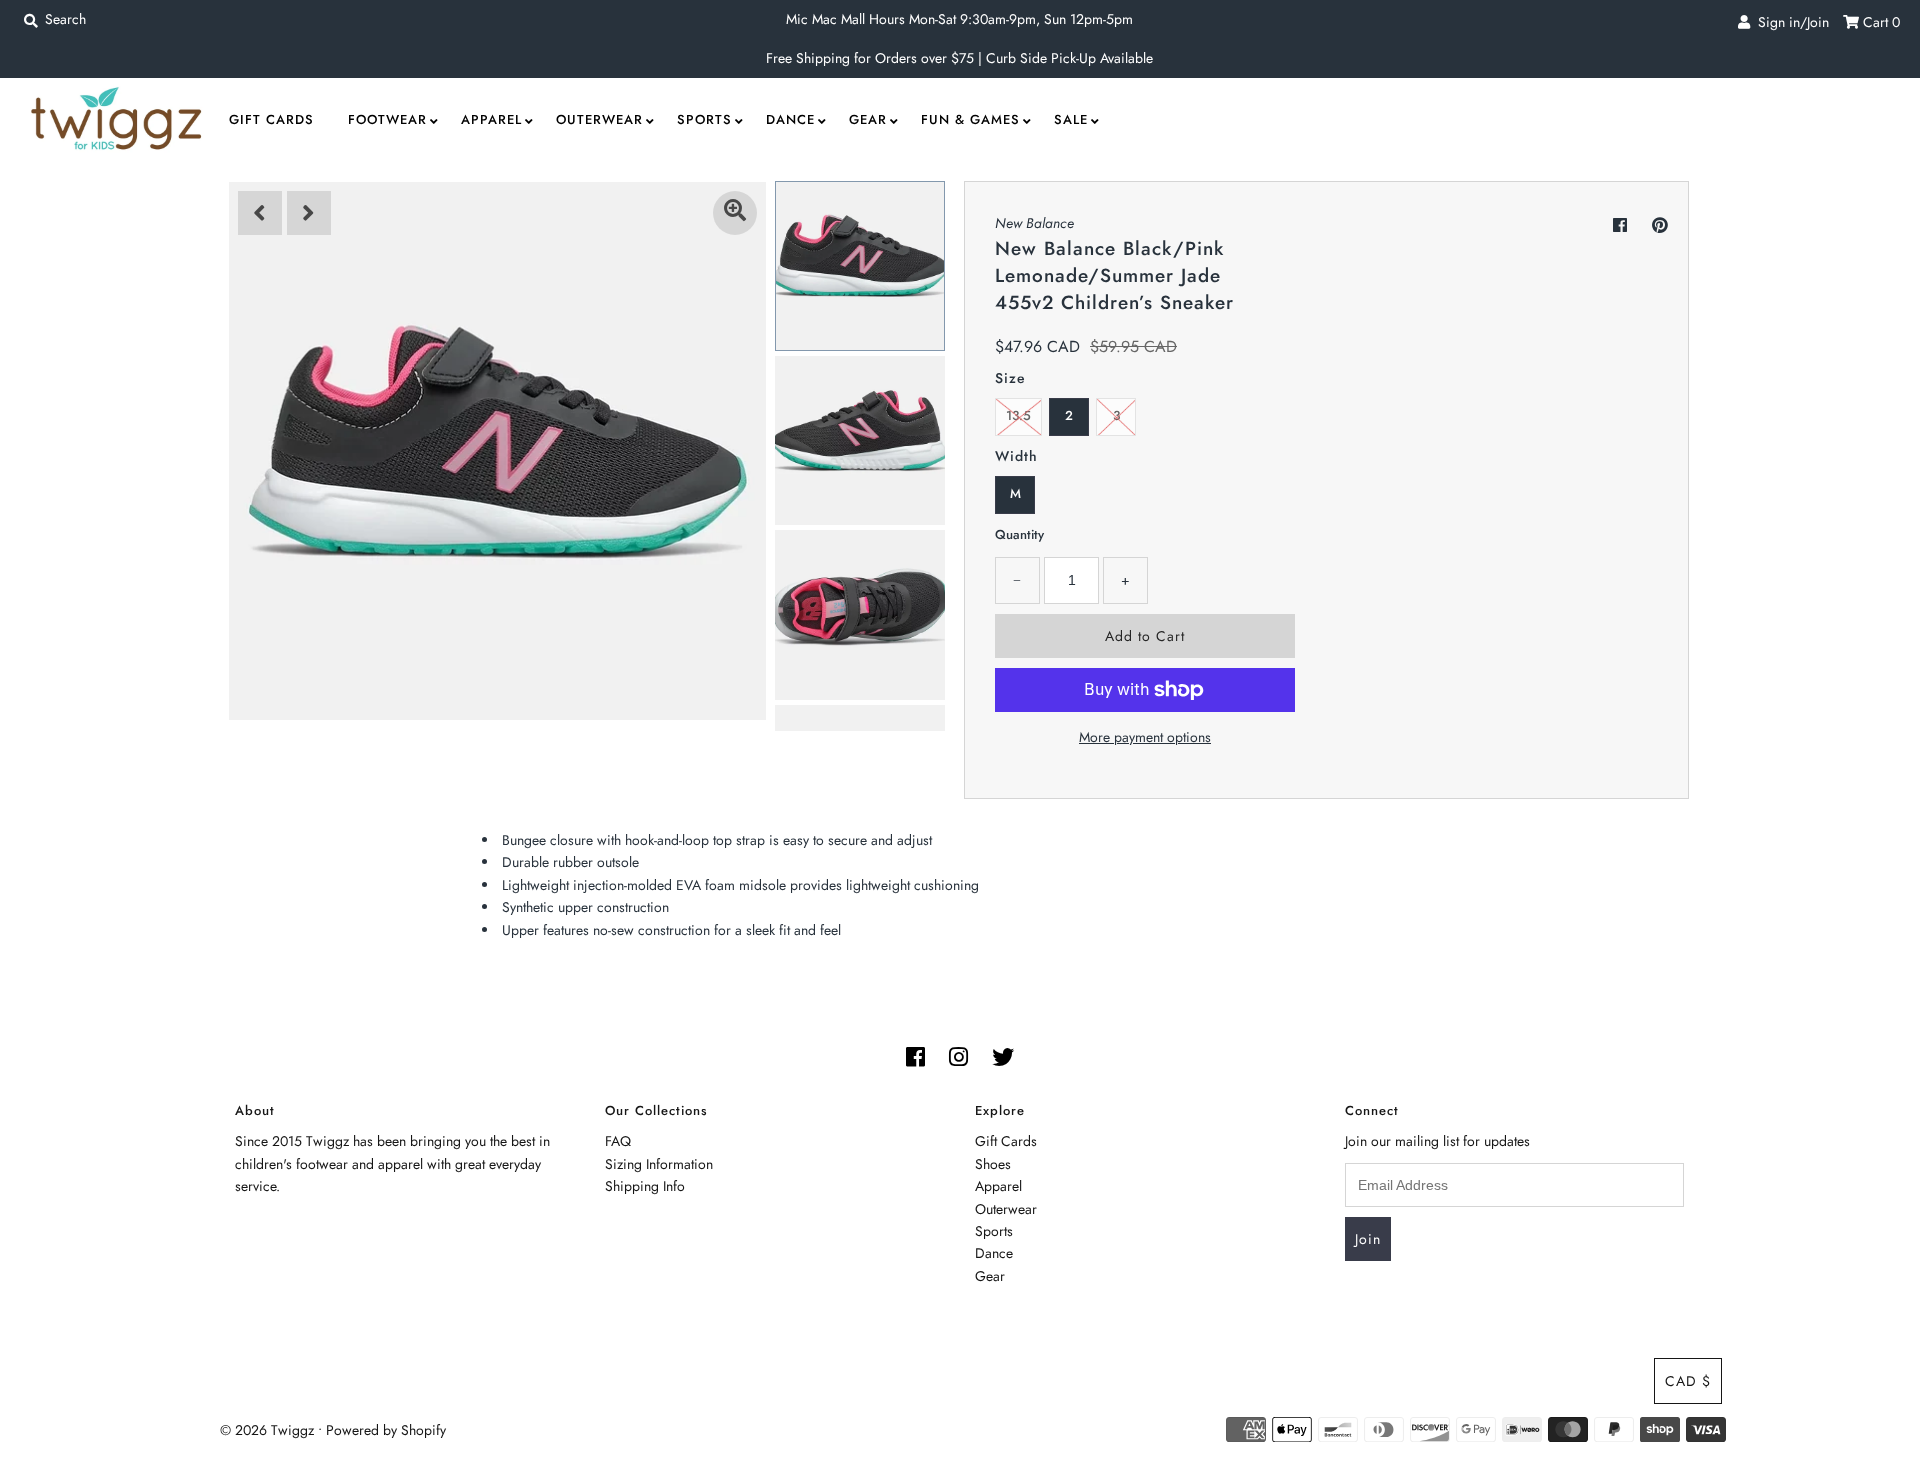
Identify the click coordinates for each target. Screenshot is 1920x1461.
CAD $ (1688, 1381)
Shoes (993, 1164)
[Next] (309, 213)
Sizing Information (659, 1164)
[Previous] (260, 213)
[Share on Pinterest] (1660, 225)
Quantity (1019, 534)
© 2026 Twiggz (267, 1430)
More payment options (1145, 737)
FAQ (618, 1141)
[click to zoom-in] (735, 213)
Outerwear (599, 119)
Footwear (387, 119)
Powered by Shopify (386, 1430)
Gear (868, 119)
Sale (1071, 119)
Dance (790, 119)
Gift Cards (271, 119)
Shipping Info (645, 1186)
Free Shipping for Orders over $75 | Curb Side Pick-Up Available (959, 58)
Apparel (491, 119)
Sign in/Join (1789, 22)
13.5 (1018, 415)
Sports (704, 119)
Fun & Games (970, 119)
